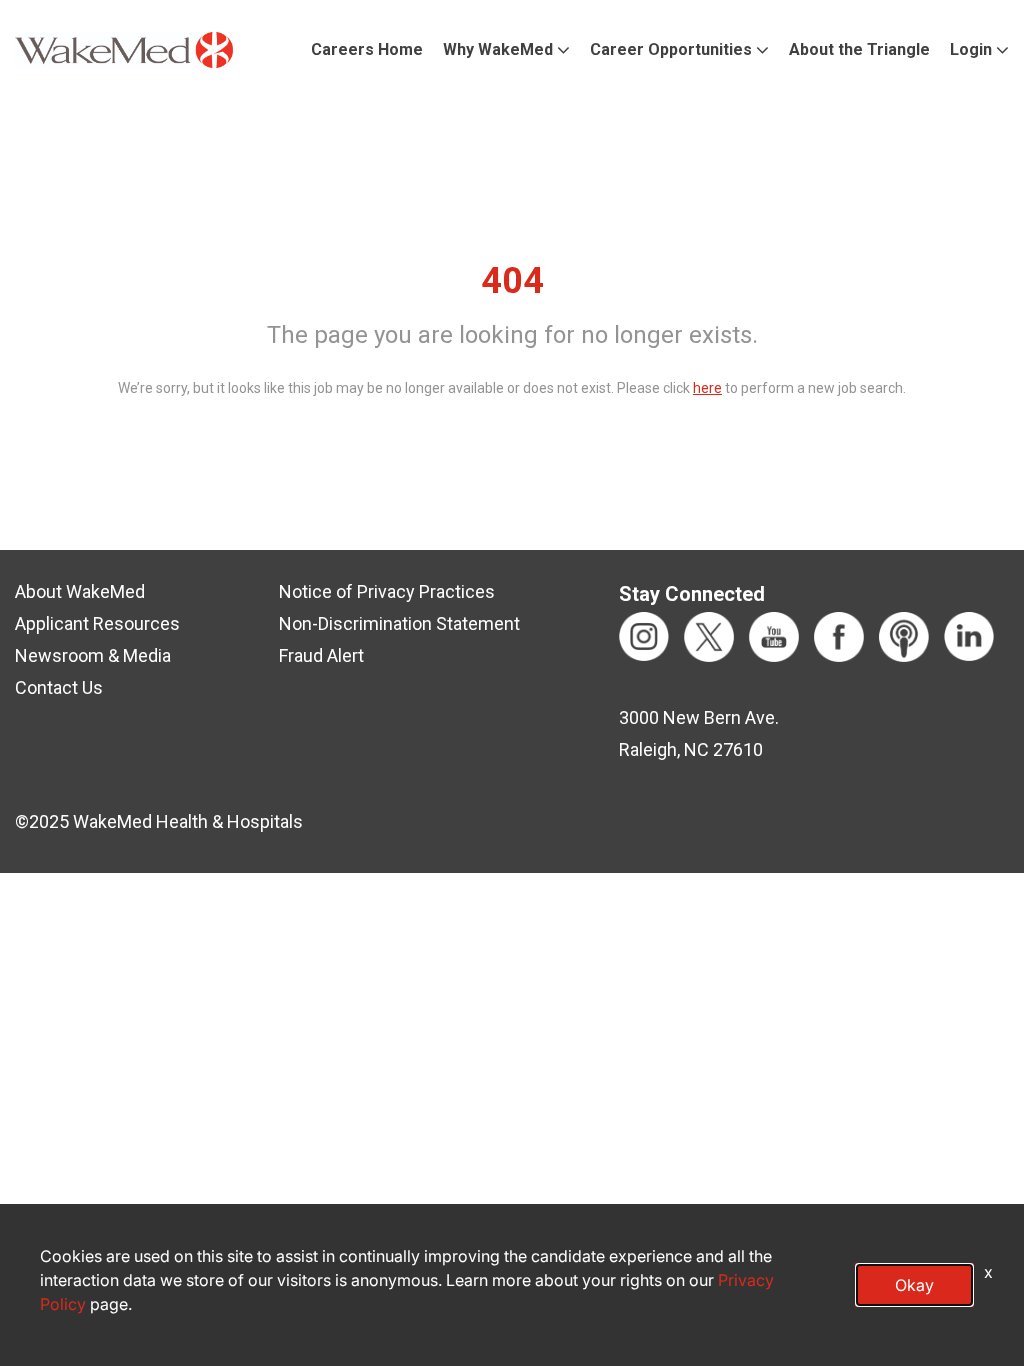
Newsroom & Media (93, 655)
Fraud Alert (321, 655)
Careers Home (367, 49)
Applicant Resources (97, 623)
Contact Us (59, 687)
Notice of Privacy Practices (387, 591)
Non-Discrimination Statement (399, 623)
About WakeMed (80, 591)
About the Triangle (859, 49)
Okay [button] (914, 1285)
